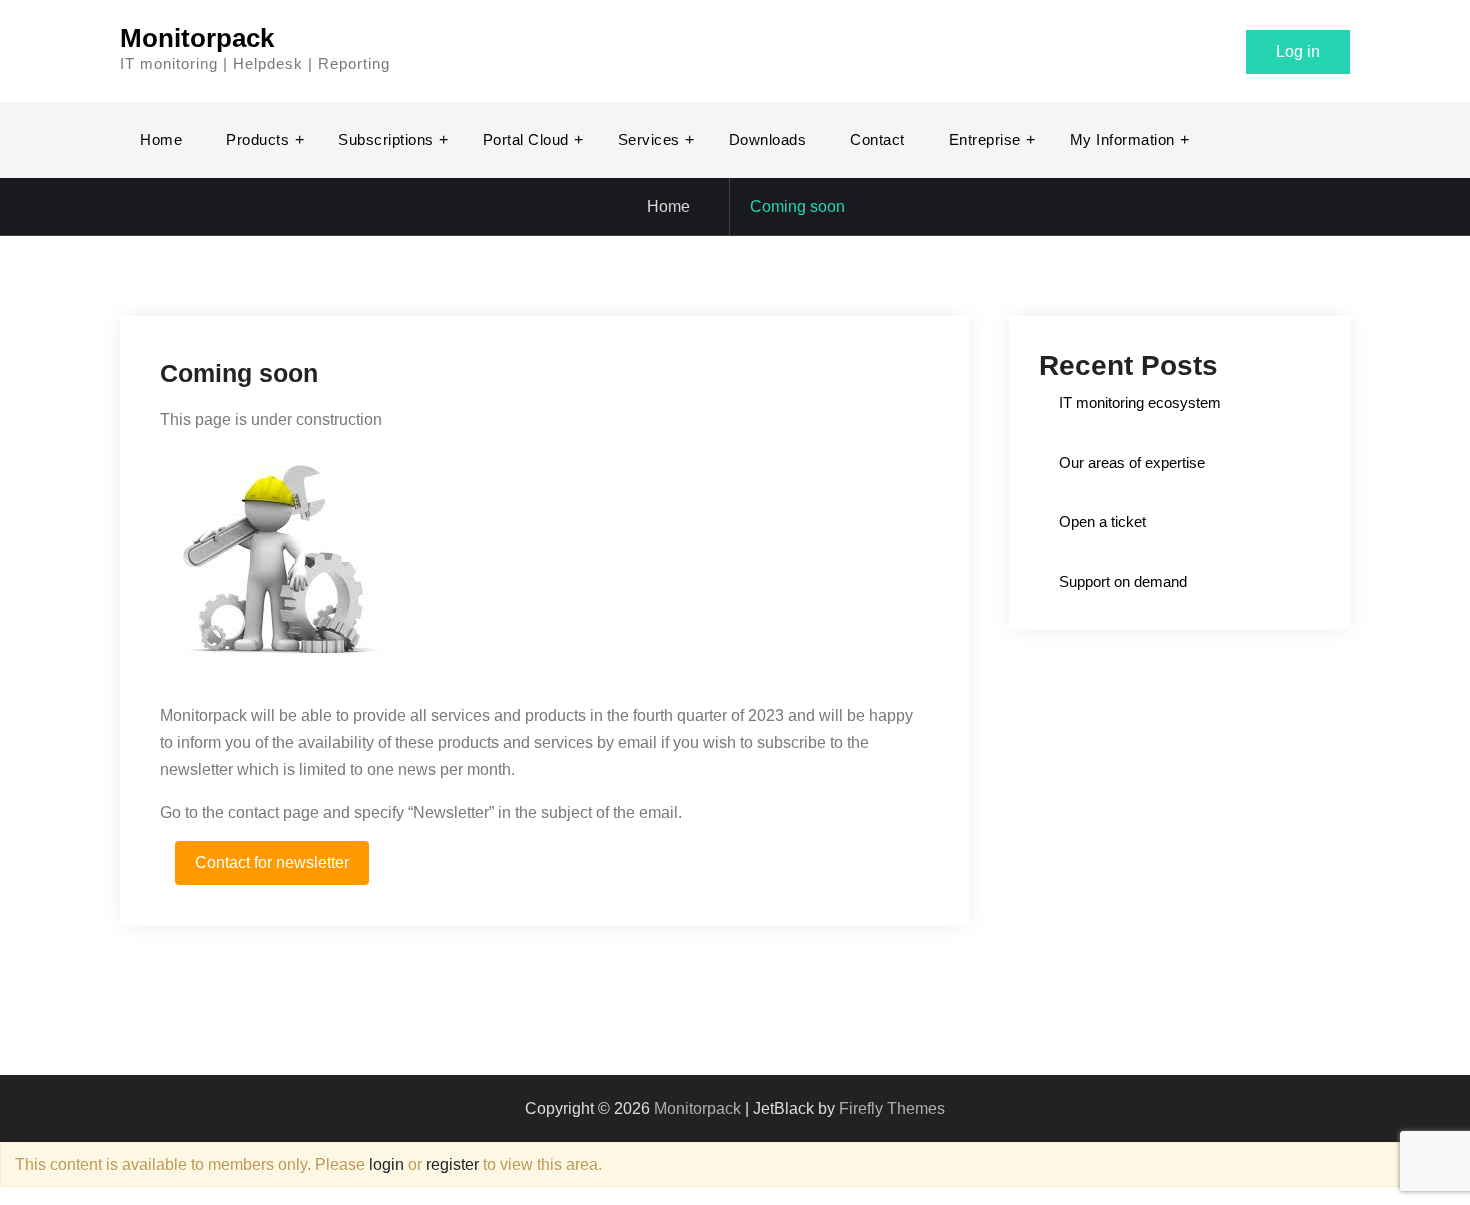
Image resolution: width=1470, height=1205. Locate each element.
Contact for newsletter (272, 862)
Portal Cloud (526, 139)
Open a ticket (1102, 521)
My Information (1122, 139)
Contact (877, 139)
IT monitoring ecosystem (1140, 402)
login (386, 1164)
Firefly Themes (892, 1108)
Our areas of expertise (1132, 462)
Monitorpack (197, 38)
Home (161, 139)
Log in (1298, 51)
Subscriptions (386, 139)
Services (649, 139)
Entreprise (985, 139)
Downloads (768, 139)
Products (257, 139)
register (452, 1164)
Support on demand (1123, 581)
